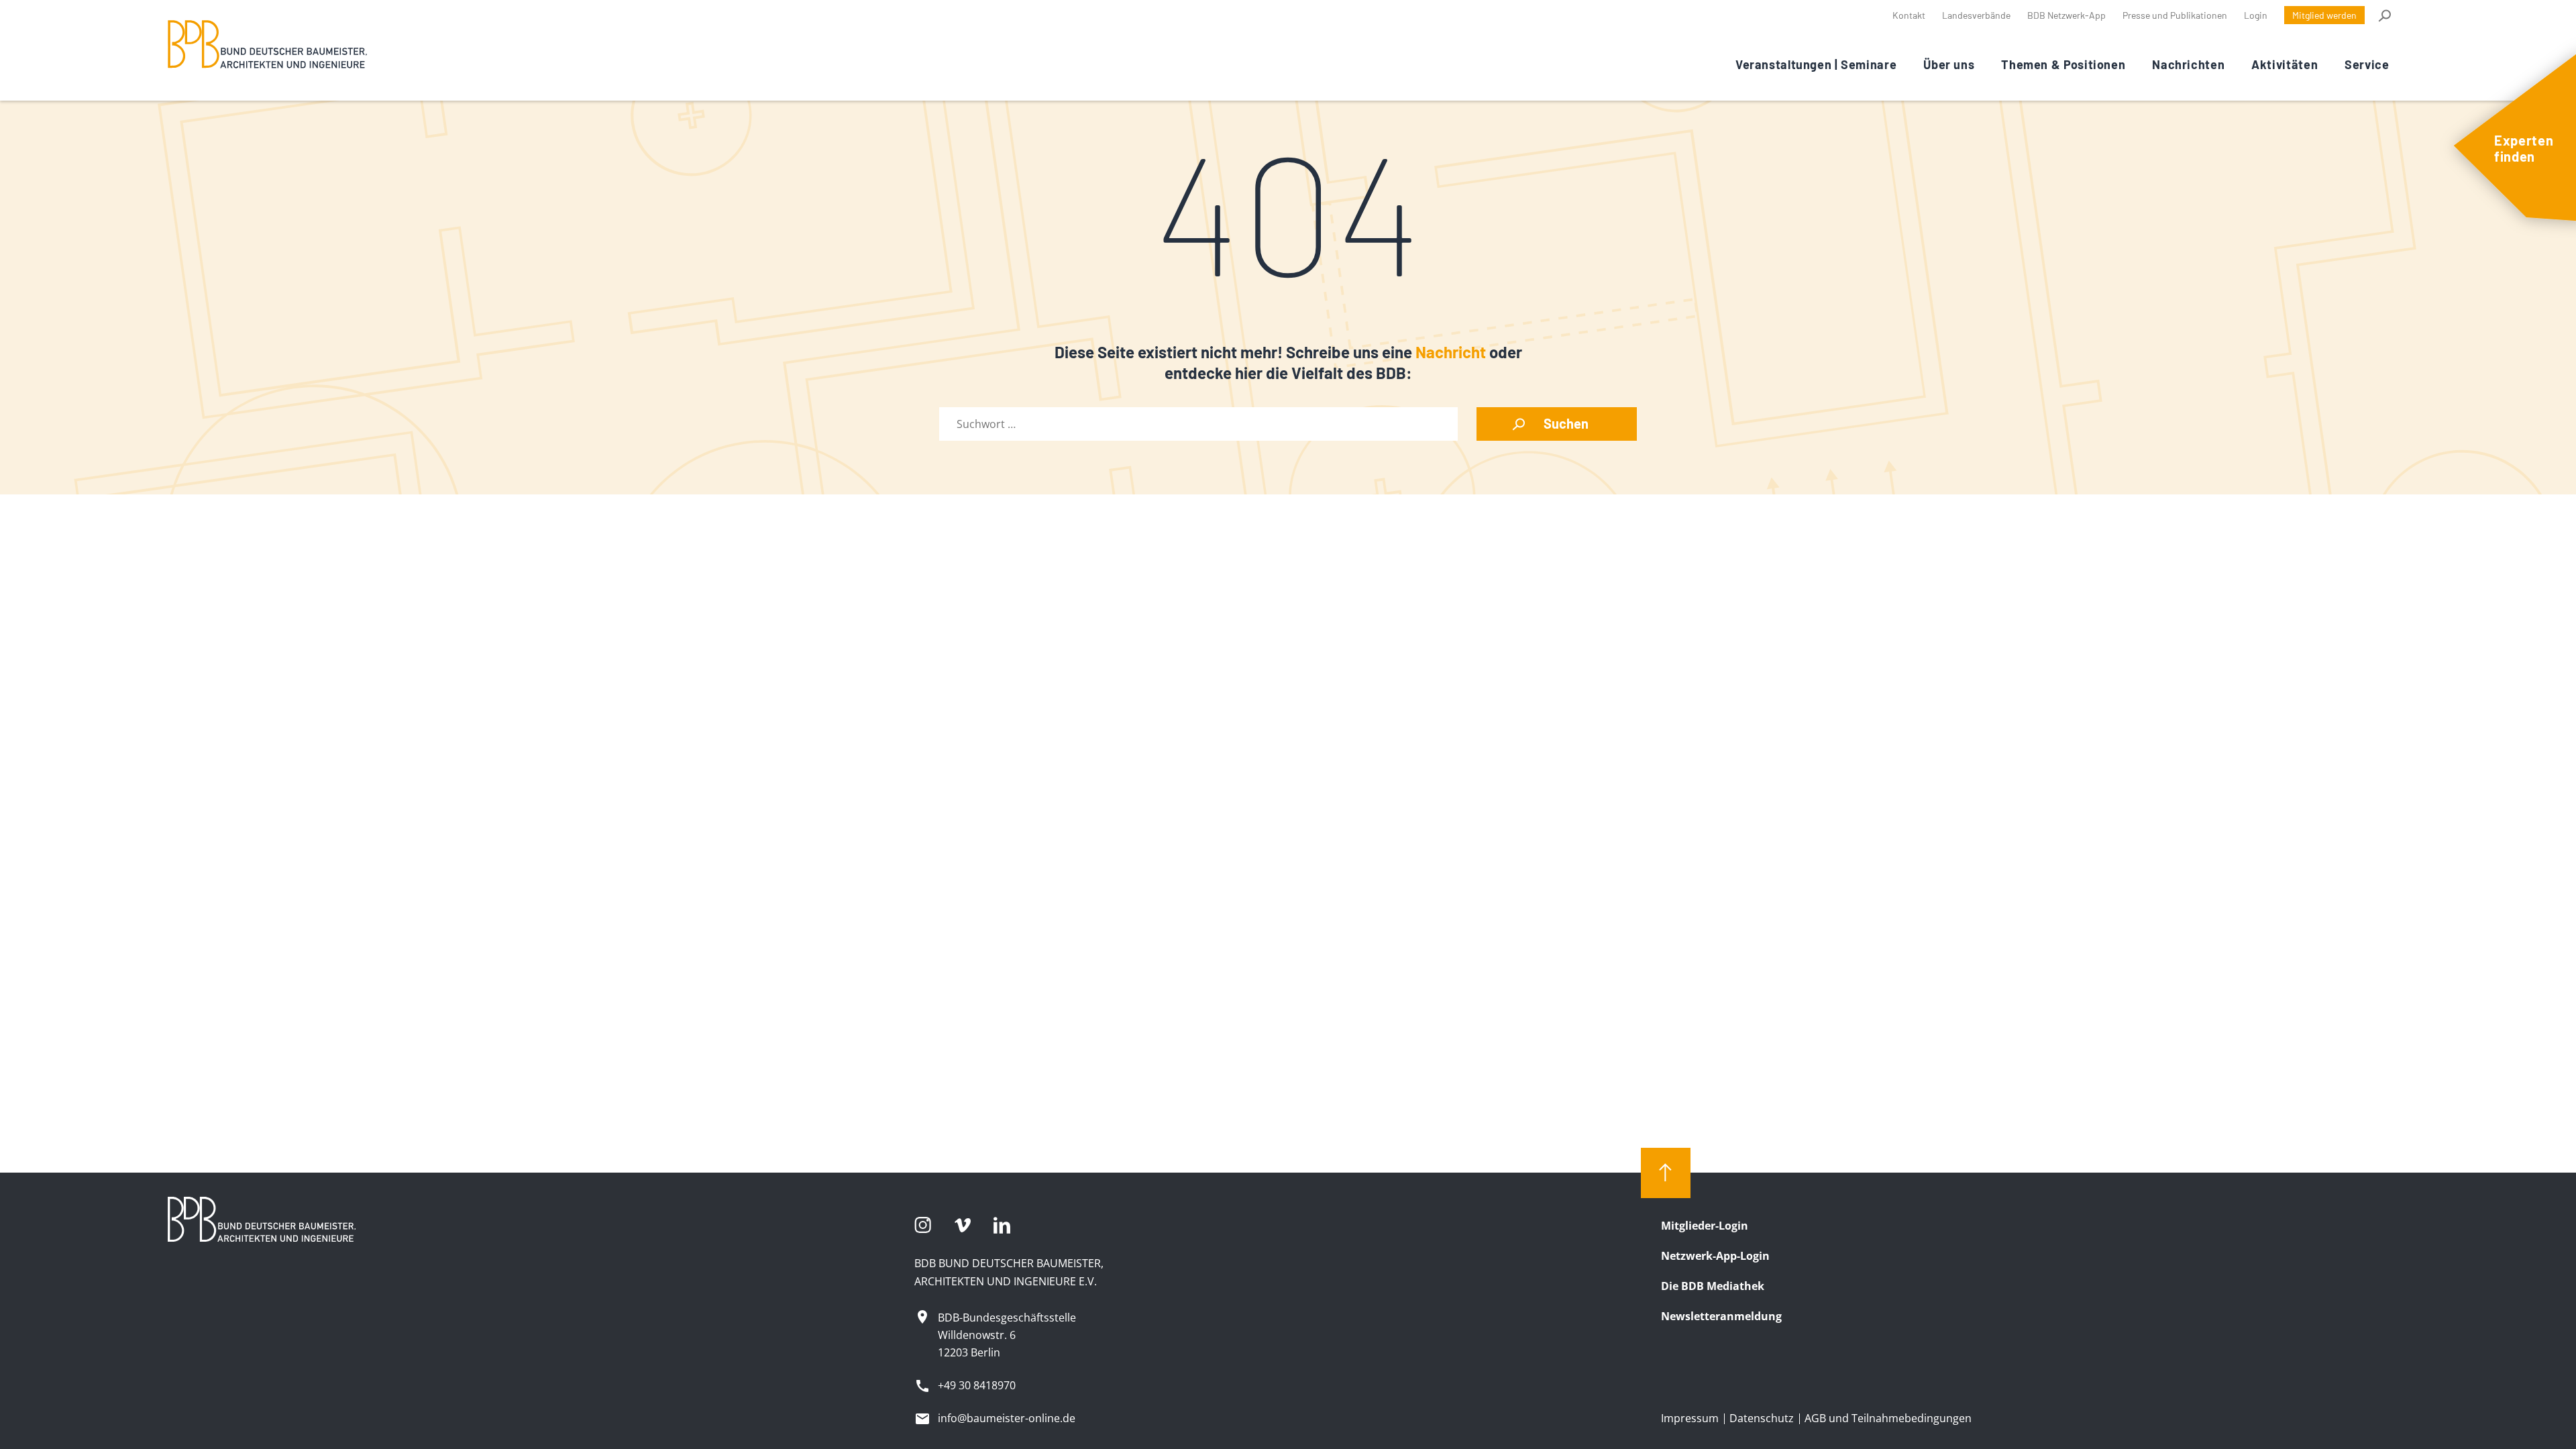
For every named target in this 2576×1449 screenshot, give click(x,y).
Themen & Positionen (2063, 64)
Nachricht (1451, 352)
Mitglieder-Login (1705, 1226)
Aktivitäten (2285, 64)
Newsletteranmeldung (1721, 1316)
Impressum (1690, 1418)
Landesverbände (1976, 15)
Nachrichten (2188, 64)
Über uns (1949, 64)
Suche (2384, 15)
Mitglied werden (2324, 15)
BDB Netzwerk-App (2067, 15)
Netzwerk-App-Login (1715, 1256)
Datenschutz (1762, 1418)
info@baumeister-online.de (1007, 1418)
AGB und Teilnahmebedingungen (1888, 1418)
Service (2367, 64)
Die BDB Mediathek (1713, 1286)
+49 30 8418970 (977, 1385)
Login (2256, 15)
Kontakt (1909, 15)
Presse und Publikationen (2175, 15)
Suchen (1566, 423)
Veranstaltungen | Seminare (1816, 64)
